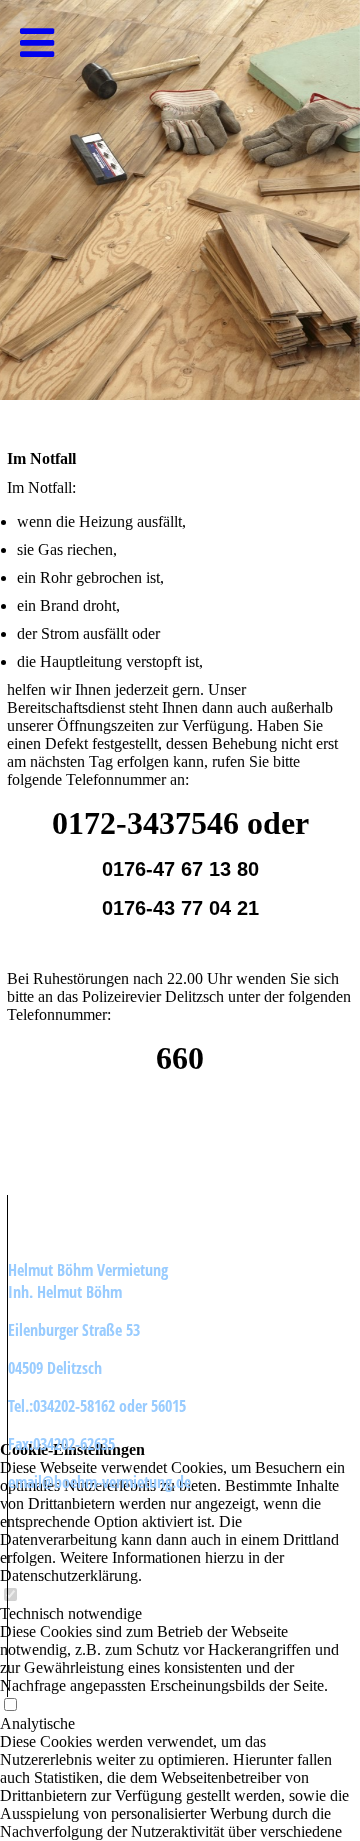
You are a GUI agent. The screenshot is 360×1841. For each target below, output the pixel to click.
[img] (180, 200)
